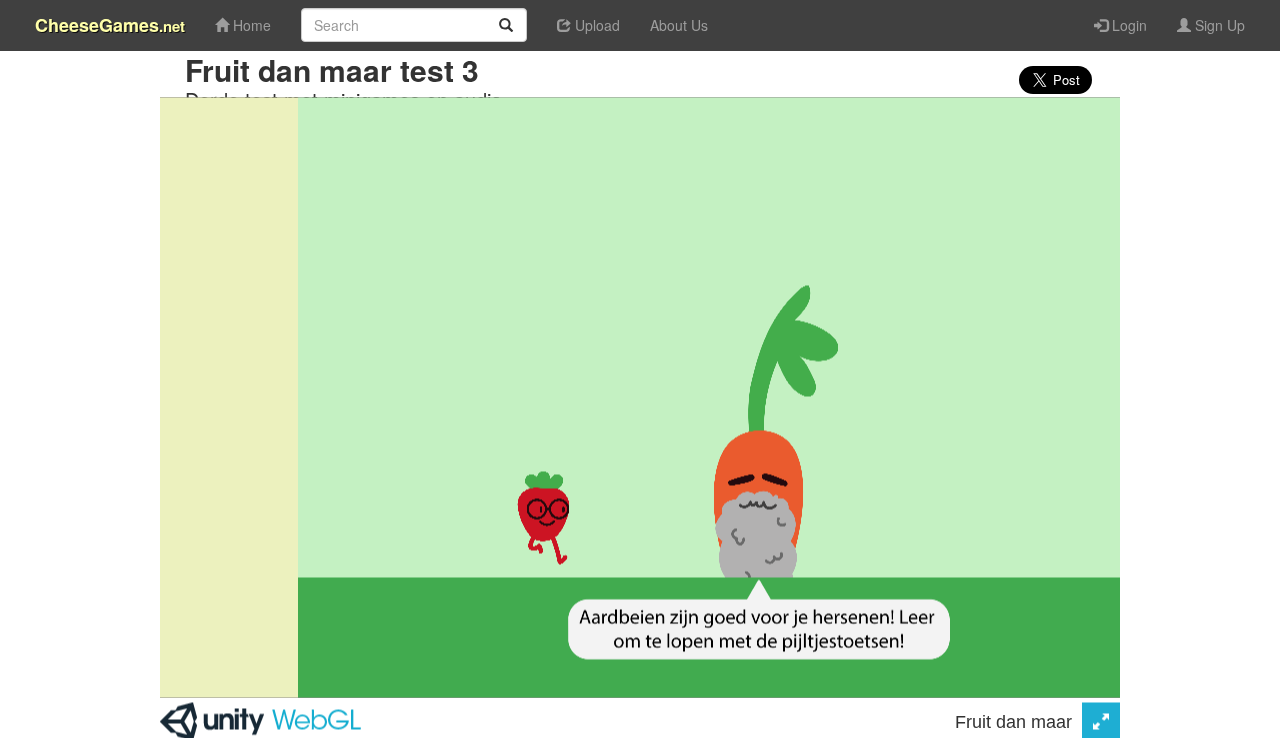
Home (250, 25)
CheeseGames (110, 25)
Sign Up (1218, 25)
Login (1127, 25)
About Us (679, 25)
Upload (595, 25)
